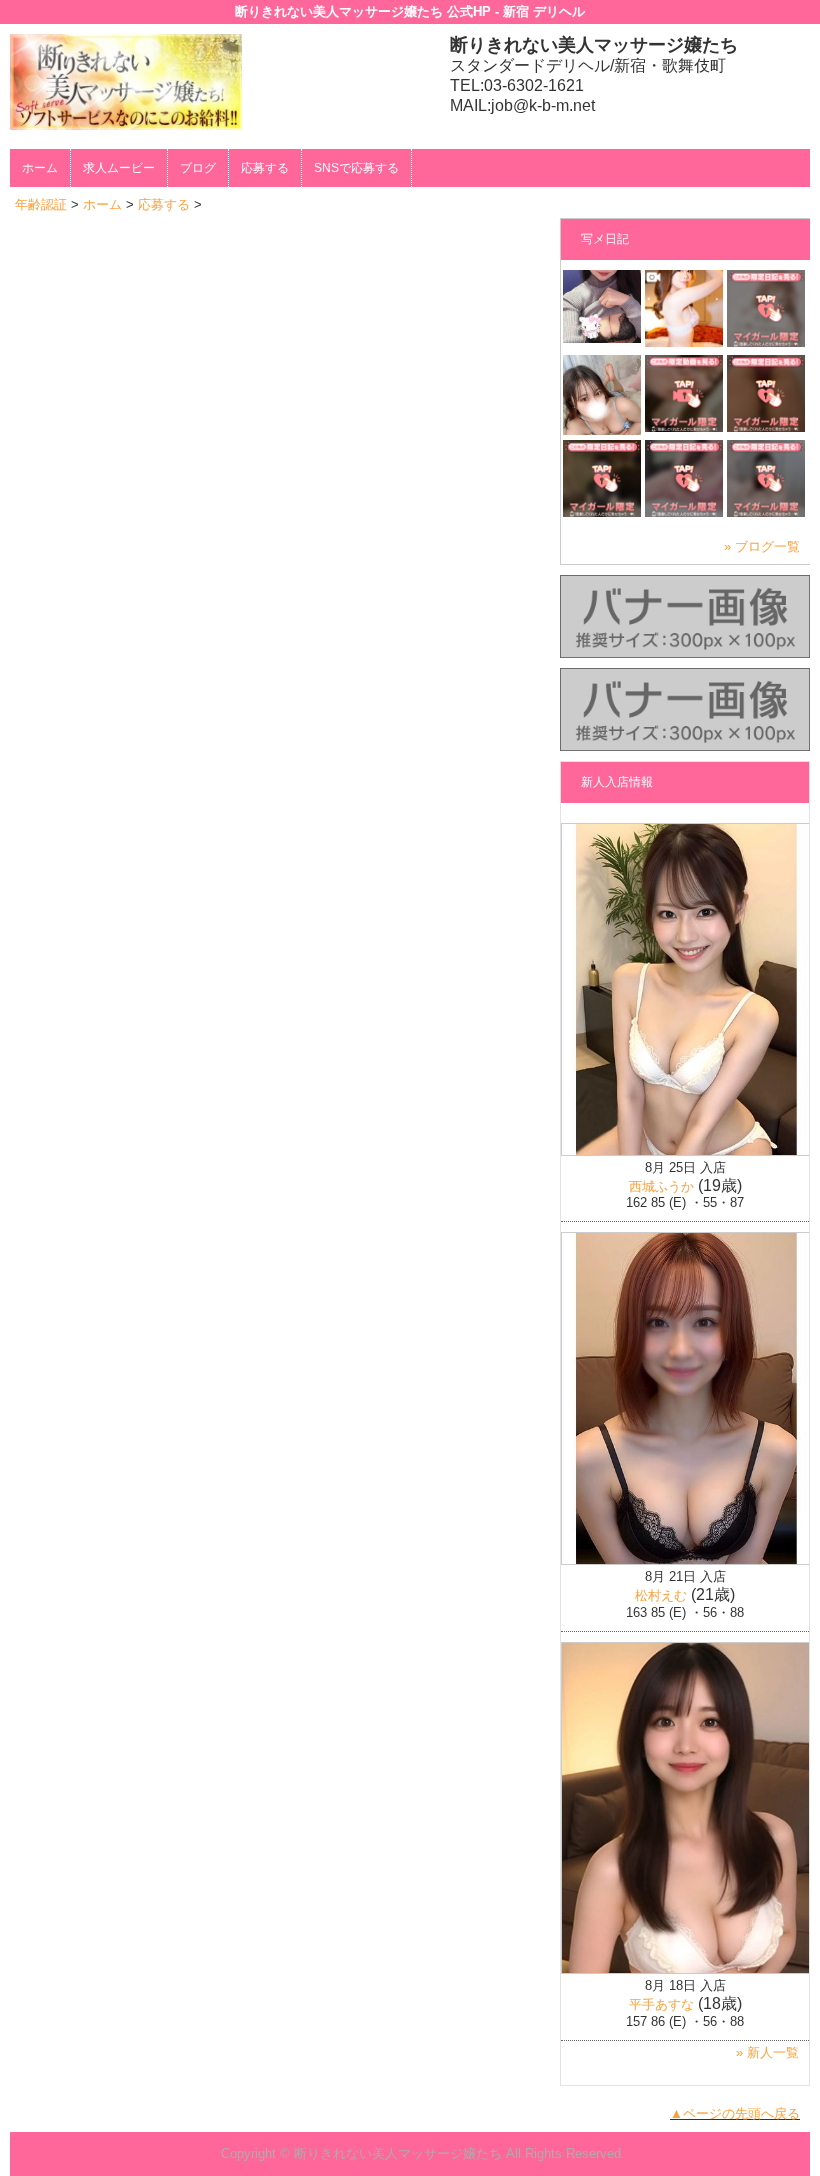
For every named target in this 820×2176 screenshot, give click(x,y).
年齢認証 (41, 204)
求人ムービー (119, 168)
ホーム (40, 168)
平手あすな (661, 2004)
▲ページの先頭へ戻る (735, 2113)
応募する (265, 168)
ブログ (198, 168)
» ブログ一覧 (762, 546)
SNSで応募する (356, 168)
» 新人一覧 (767, 2052)
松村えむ (661, 1595)
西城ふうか (661, 1186)
